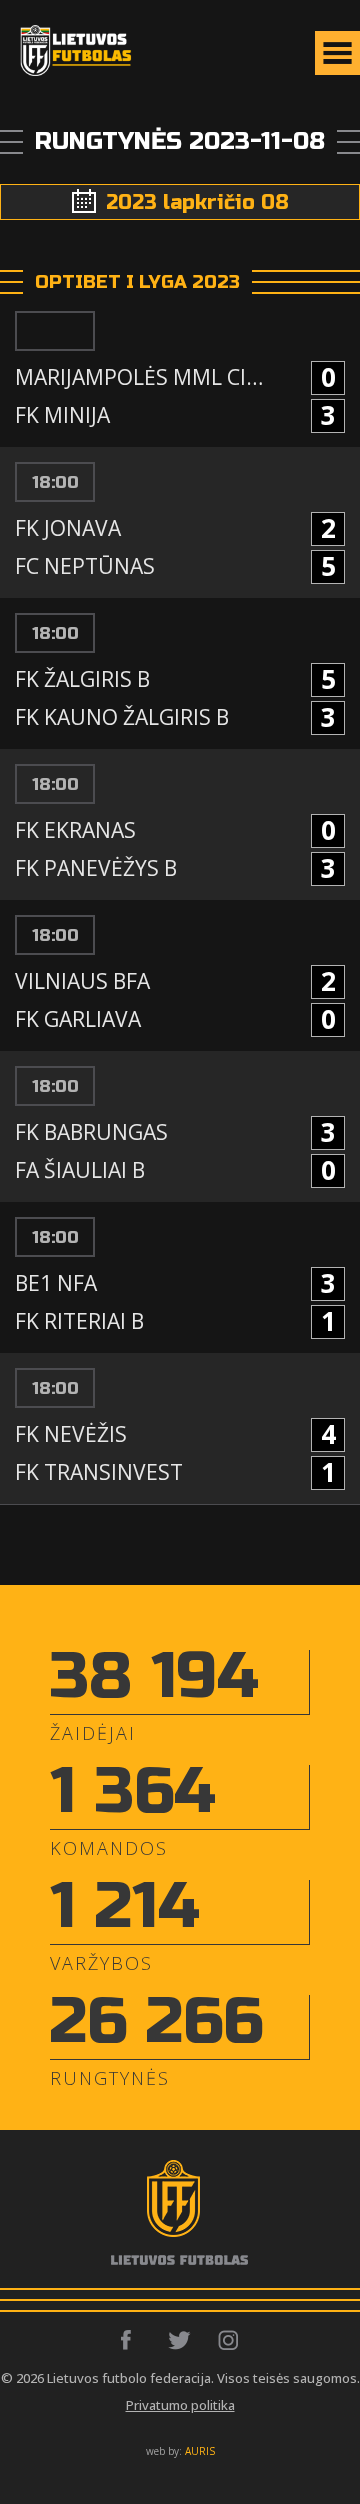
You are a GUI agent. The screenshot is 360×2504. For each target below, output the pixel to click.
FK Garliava (78, 1019)
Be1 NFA (56, 1283)
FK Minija (62, 415)
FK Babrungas (91, 1132)
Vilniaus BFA (82, 981)
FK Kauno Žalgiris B (122, 717)
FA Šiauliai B (80, 1170)
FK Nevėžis (71, 1434)
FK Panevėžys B (96, 868)
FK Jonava (68, 528)
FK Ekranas (75, 830)
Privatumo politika (180, 2405)
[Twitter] (180, 2340)
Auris (200, 2451)
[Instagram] (229, 2340)
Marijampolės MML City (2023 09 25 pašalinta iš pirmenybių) (144, 377)
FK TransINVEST (99, 1472)
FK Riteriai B (79, 1321)
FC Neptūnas (85, 566)
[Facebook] (131, 2340)
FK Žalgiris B (82, 679)
